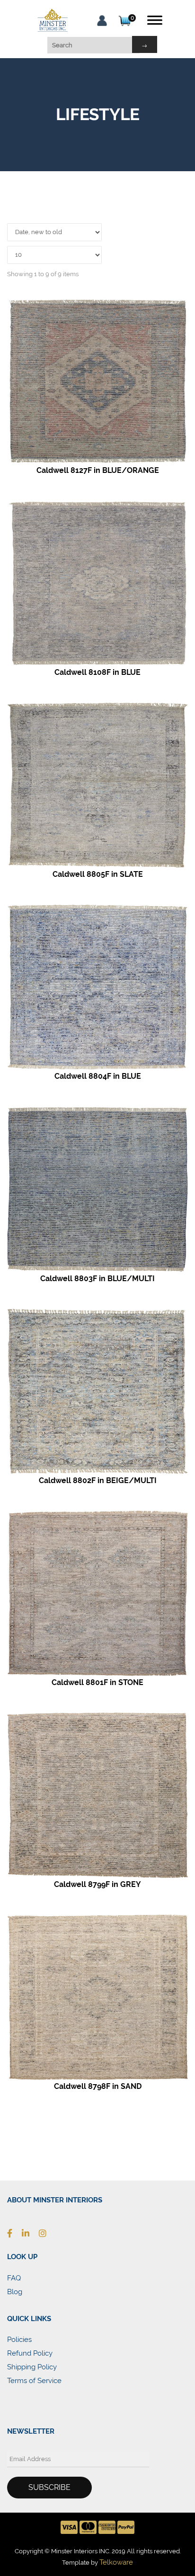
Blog (15, 2292)
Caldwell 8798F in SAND (98, 2086)
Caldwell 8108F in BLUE (97, 672)
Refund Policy (30, 2353)
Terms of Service (34, 2381)
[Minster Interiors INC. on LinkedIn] (30, 2233)
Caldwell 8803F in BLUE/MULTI (97, 1279)
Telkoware (116, 2562)
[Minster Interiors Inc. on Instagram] (47, 2233)
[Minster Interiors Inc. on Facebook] (14, 2233)
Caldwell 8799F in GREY (97, 1884)
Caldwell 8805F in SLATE (98, 874)
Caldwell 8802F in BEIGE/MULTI (98, 1480)
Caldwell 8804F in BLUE (98, 1076)
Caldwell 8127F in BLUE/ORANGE (98, 470)
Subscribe (49, 2487)
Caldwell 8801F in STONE (97, 1682)
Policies (19, 2340)
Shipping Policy (32, 2367)
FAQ (14, 2278)
